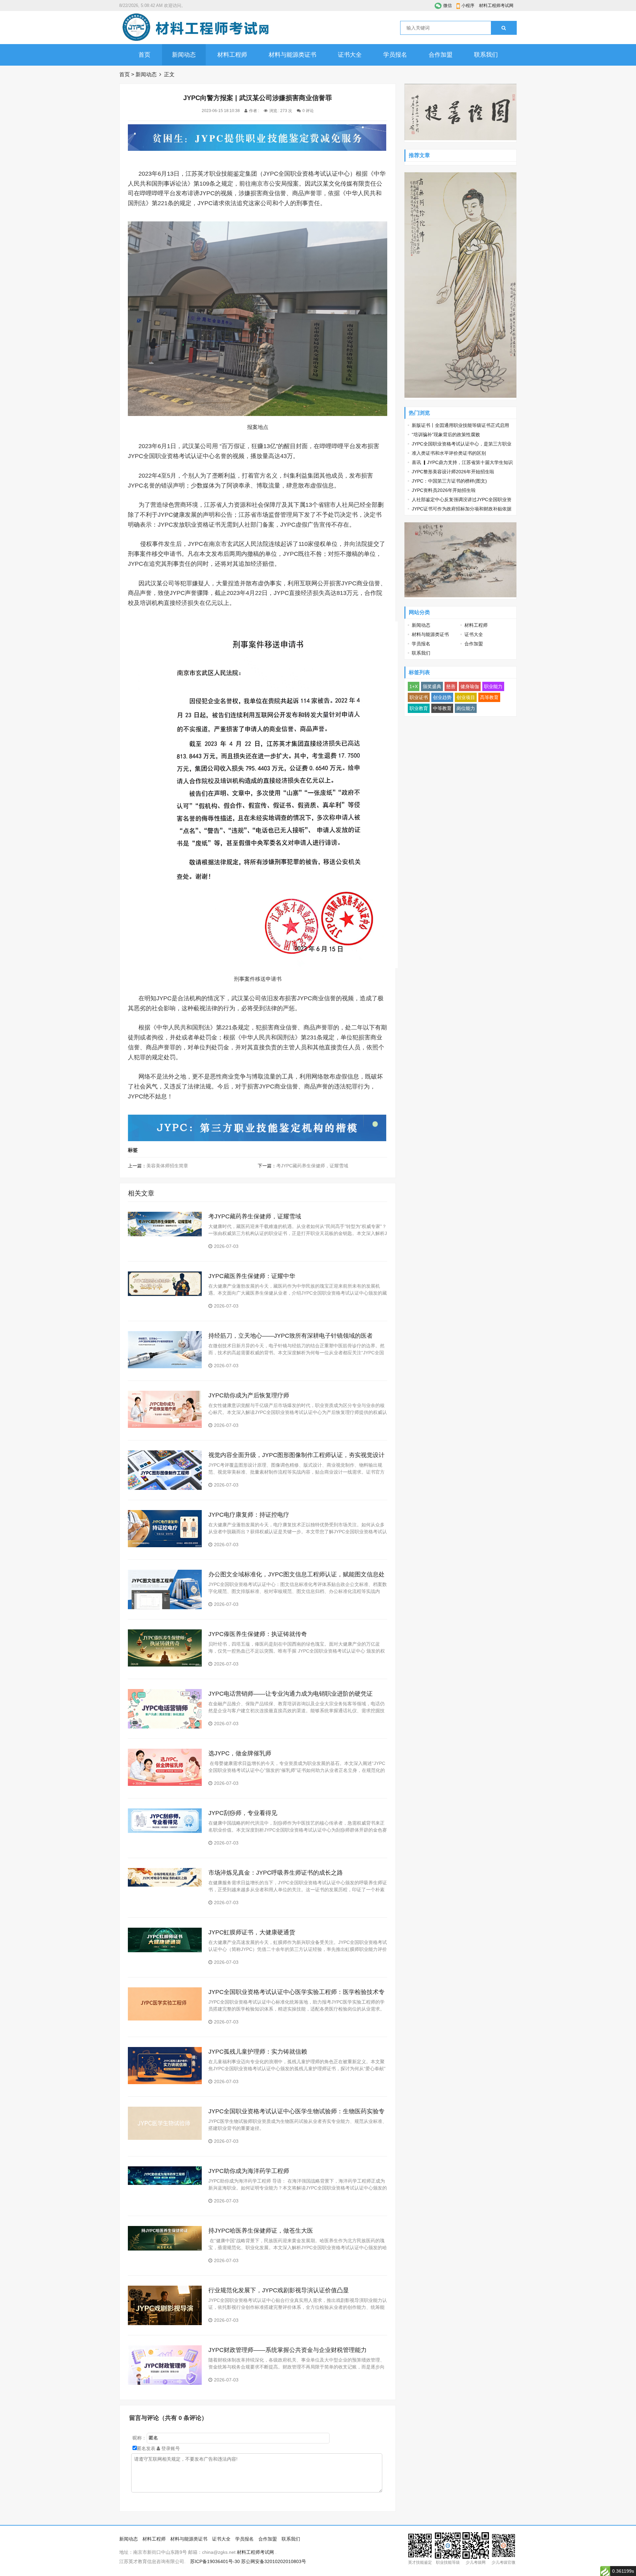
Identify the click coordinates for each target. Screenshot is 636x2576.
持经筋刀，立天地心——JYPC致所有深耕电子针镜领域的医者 (291, 1336)
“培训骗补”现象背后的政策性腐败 (446, 435)
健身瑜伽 (470, 686)
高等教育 (489, 697)
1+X (414, 686)
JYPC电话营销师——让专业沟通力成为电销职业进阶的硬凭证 (291, 1694)
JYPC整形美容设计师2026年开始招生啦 (453, 472)
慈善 (451, 686)
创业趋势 (442, 697)
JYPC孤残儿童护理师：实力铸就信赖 (258, 2052)
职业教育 (419, 708)
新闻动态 (184, 55)
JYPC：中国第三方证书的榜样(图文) (449, 481)
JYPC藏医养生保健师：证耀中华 (252, 1276)
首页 (144, 55)
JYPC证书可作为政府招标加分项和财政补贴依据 (462, 509)
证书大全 (350, 55)
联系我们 (486, 55)
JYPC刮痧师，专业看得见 (243, 1813)
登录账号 (170, 2448)
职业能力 (493, 686)
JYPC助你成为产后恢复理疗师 (249, 1395)
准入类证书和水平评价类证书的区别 (449, 453)
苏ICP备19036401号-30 (215, 2561)
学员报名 (395, 55)
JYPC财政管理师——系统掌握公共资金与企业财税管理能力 (288, 2350)
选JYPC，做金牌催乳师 (240, 1753)
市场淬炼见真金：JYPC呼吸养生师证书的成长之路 (276, 1873)
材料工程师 (232, 55)
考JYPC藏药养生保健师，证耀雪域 (312, 1166)
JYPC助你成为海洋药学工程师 (249, 2171)
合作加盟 (441, 55)
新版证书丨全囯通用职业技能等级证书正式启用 (460, 425)
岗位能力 (466, 708)
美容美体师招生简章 (167, 1166)
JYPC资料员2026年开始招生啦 (444, 490)
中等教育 (442, 708)
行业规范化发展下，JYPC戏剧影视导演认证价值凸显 (279, 2290)
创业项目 (466, 697)
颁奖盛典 (432, 686)
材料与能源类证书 (292, 55)
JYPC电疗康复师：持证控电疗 (249, 1515)
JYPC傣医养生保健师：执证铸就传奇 (258, 1634)
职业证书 (419, 697)
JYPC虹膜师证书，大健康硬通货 (252, 1932)
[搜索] (504, 28)
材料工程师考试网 (496, 5)
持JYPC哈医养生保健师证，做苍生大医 (261, 2231)
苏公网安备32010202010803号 (274, 2561)
